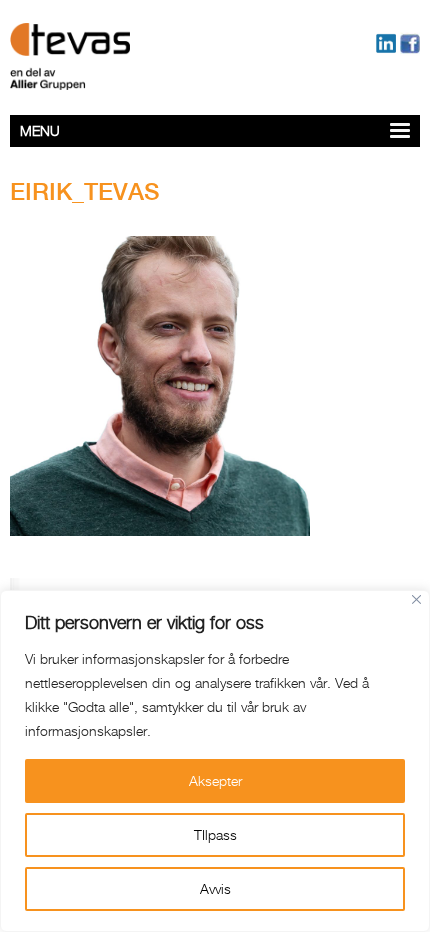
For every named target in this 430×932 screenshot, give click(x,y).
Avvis (215, 888)
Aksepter (215, 780)
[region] (215, 761)
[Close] (416, 599)
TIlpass (215, 834)
